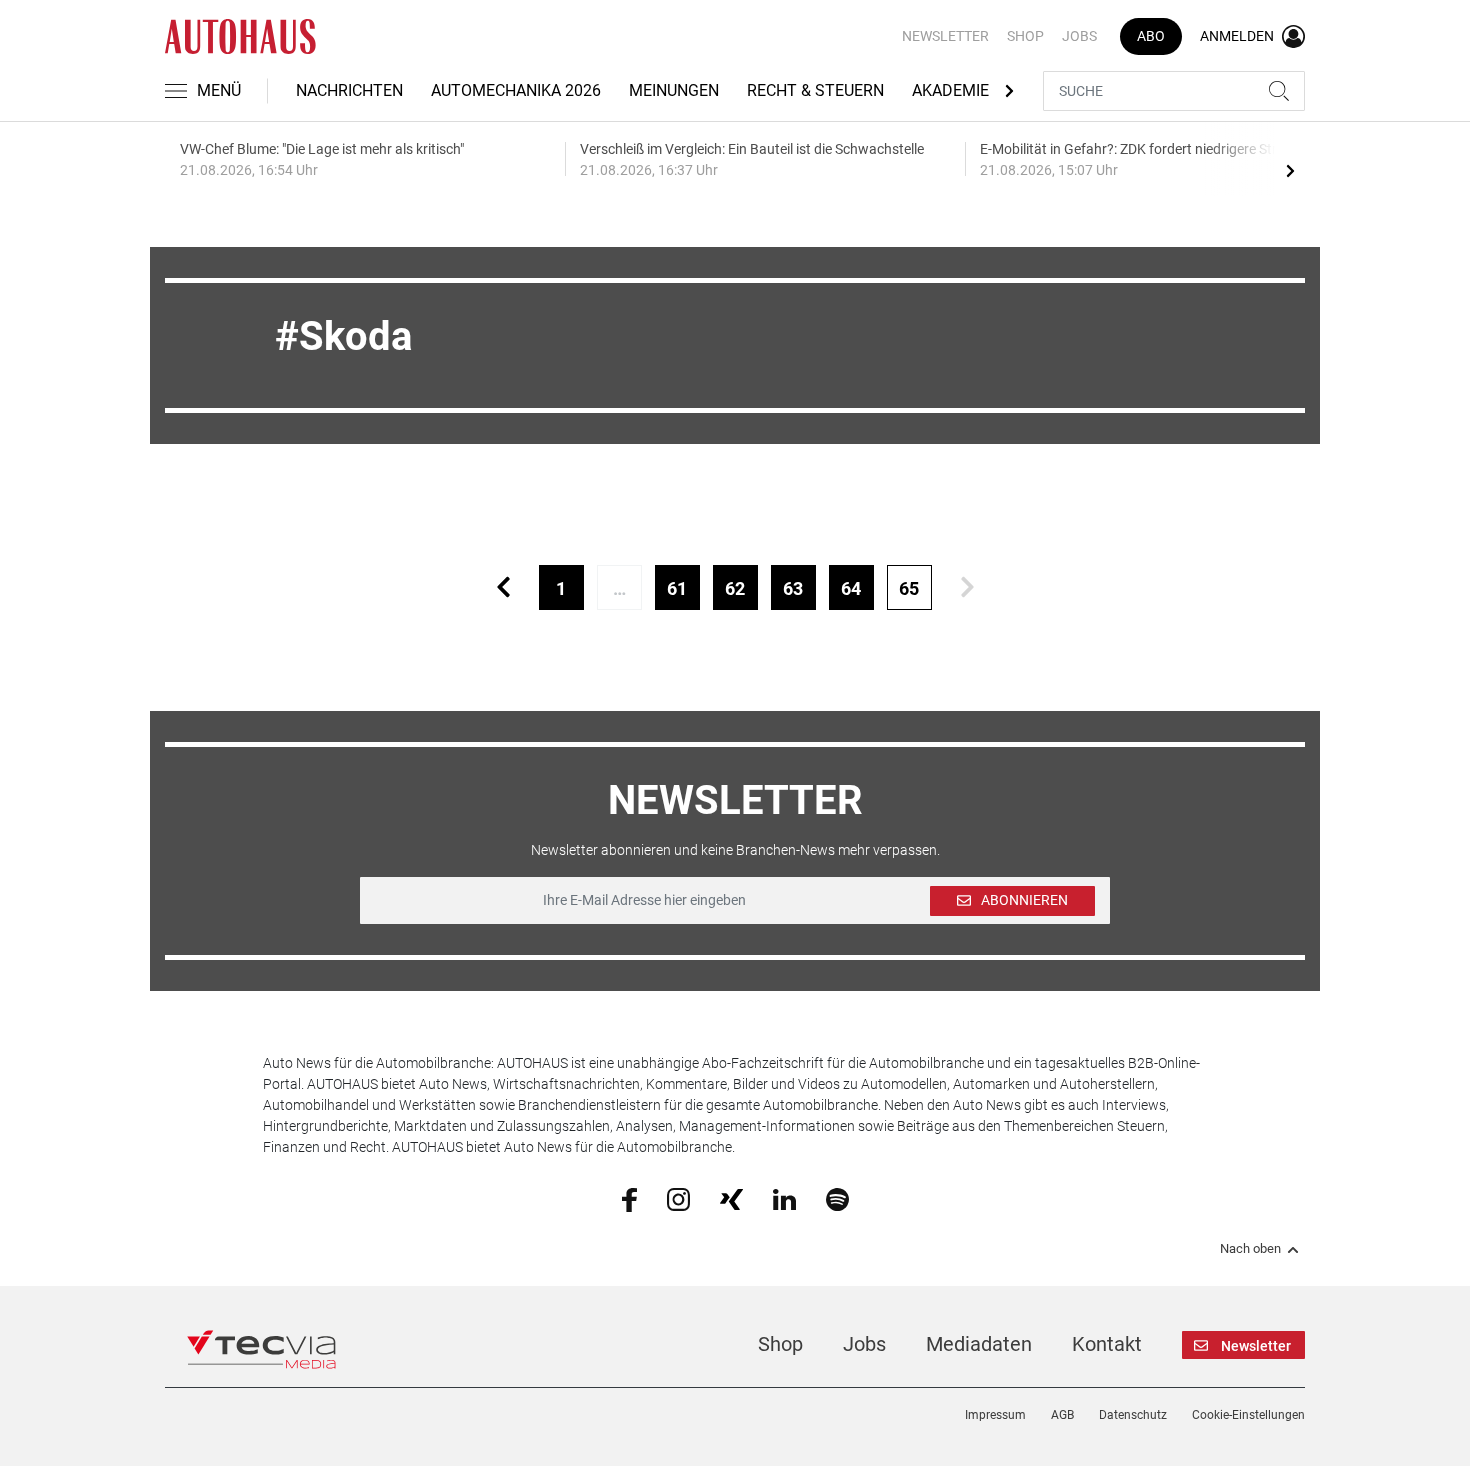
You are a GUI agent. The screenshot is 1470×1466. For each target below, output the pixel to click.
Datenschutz (1133, 1415)
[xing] (731, 1198)
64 (851, 588)
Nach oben (1250, 1249)
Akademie (950, 90)
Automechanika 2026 (516, 90)
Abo (1151, 36)
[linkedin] (784, 1198)
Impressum (995, 1415)
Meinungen (674, 90)
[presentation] (1290, 170)
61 (677, 588)
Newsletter (945, 36)
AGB (1062, 1415)
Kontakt (1107, 1344)
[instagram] (678, 1198)
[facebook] (629, 1199)
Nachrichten (349, 90)
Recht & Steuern (815, 90)
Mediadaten (979, 1344)
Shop (1025, 36)
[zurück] (503, 587)
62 (735, 588)
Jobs (1079, 36)
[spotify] (837, 1198)
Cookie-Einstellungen (1248, 1415)
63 (793, 588)
